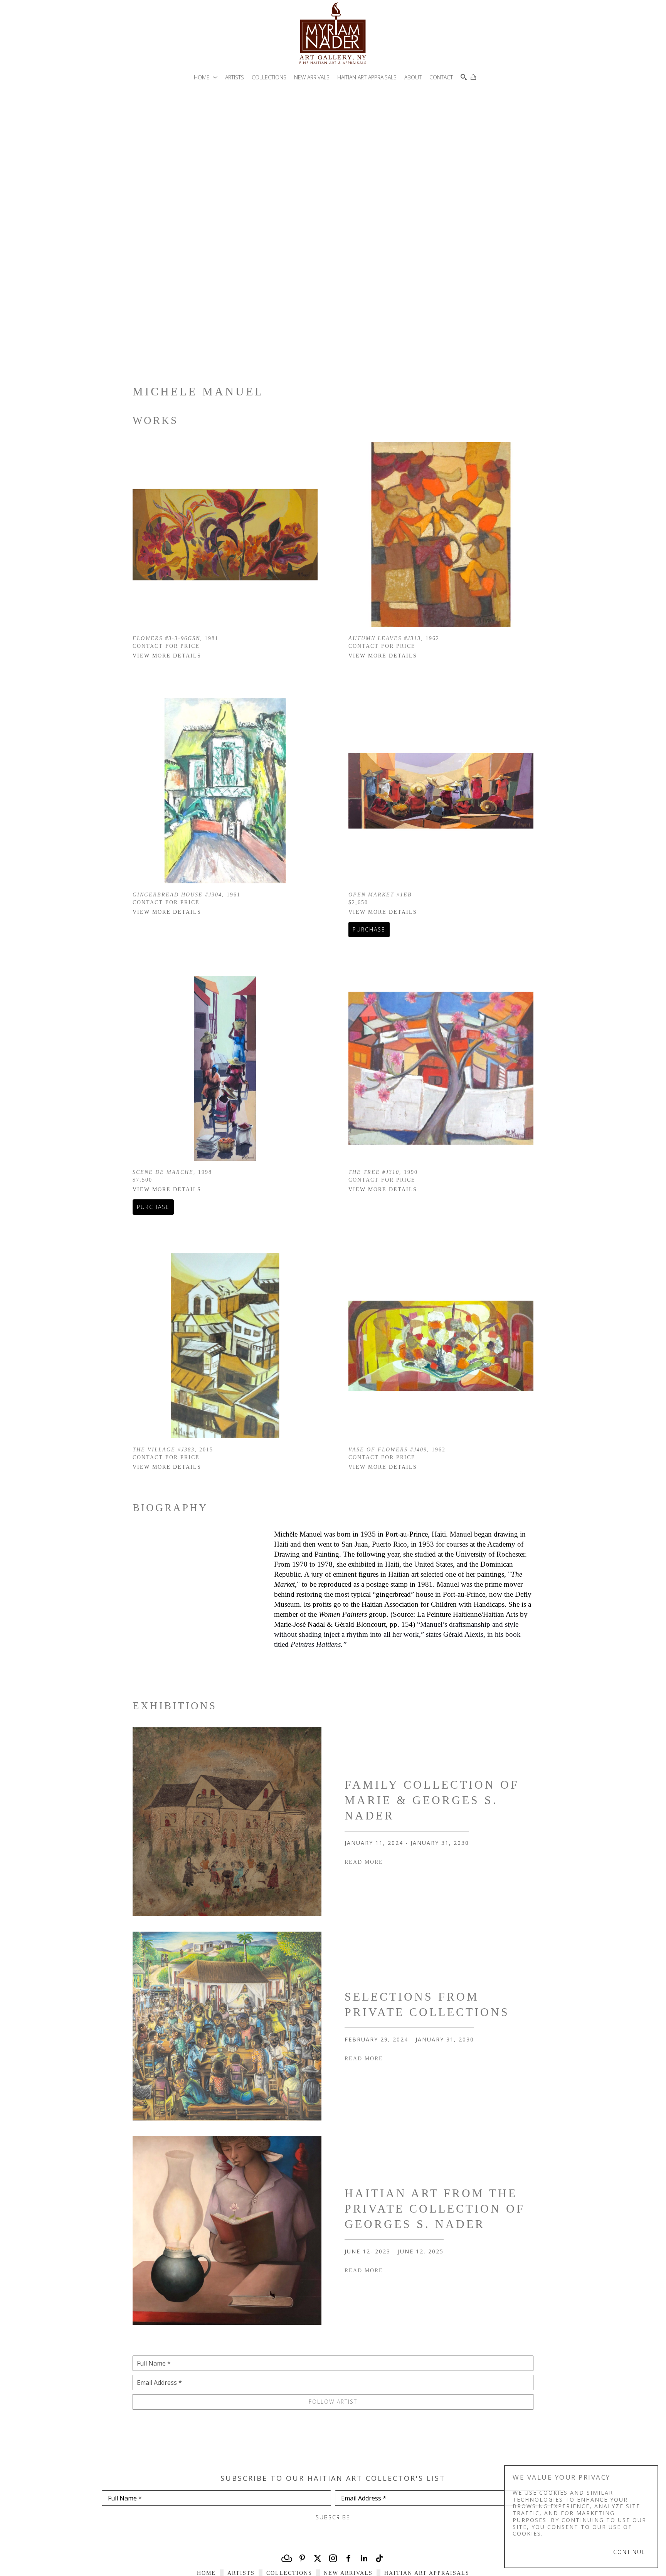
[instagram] (333, 2558)
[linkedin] (364, 2558)
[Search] (464, 77)
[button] (206, 77)
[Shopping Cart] (473, 77)
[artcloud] (287, 2558)
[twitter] (318, 2558)
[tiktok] (379, 2558)
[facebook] (348, 2558)
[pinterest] (302, 2558)
